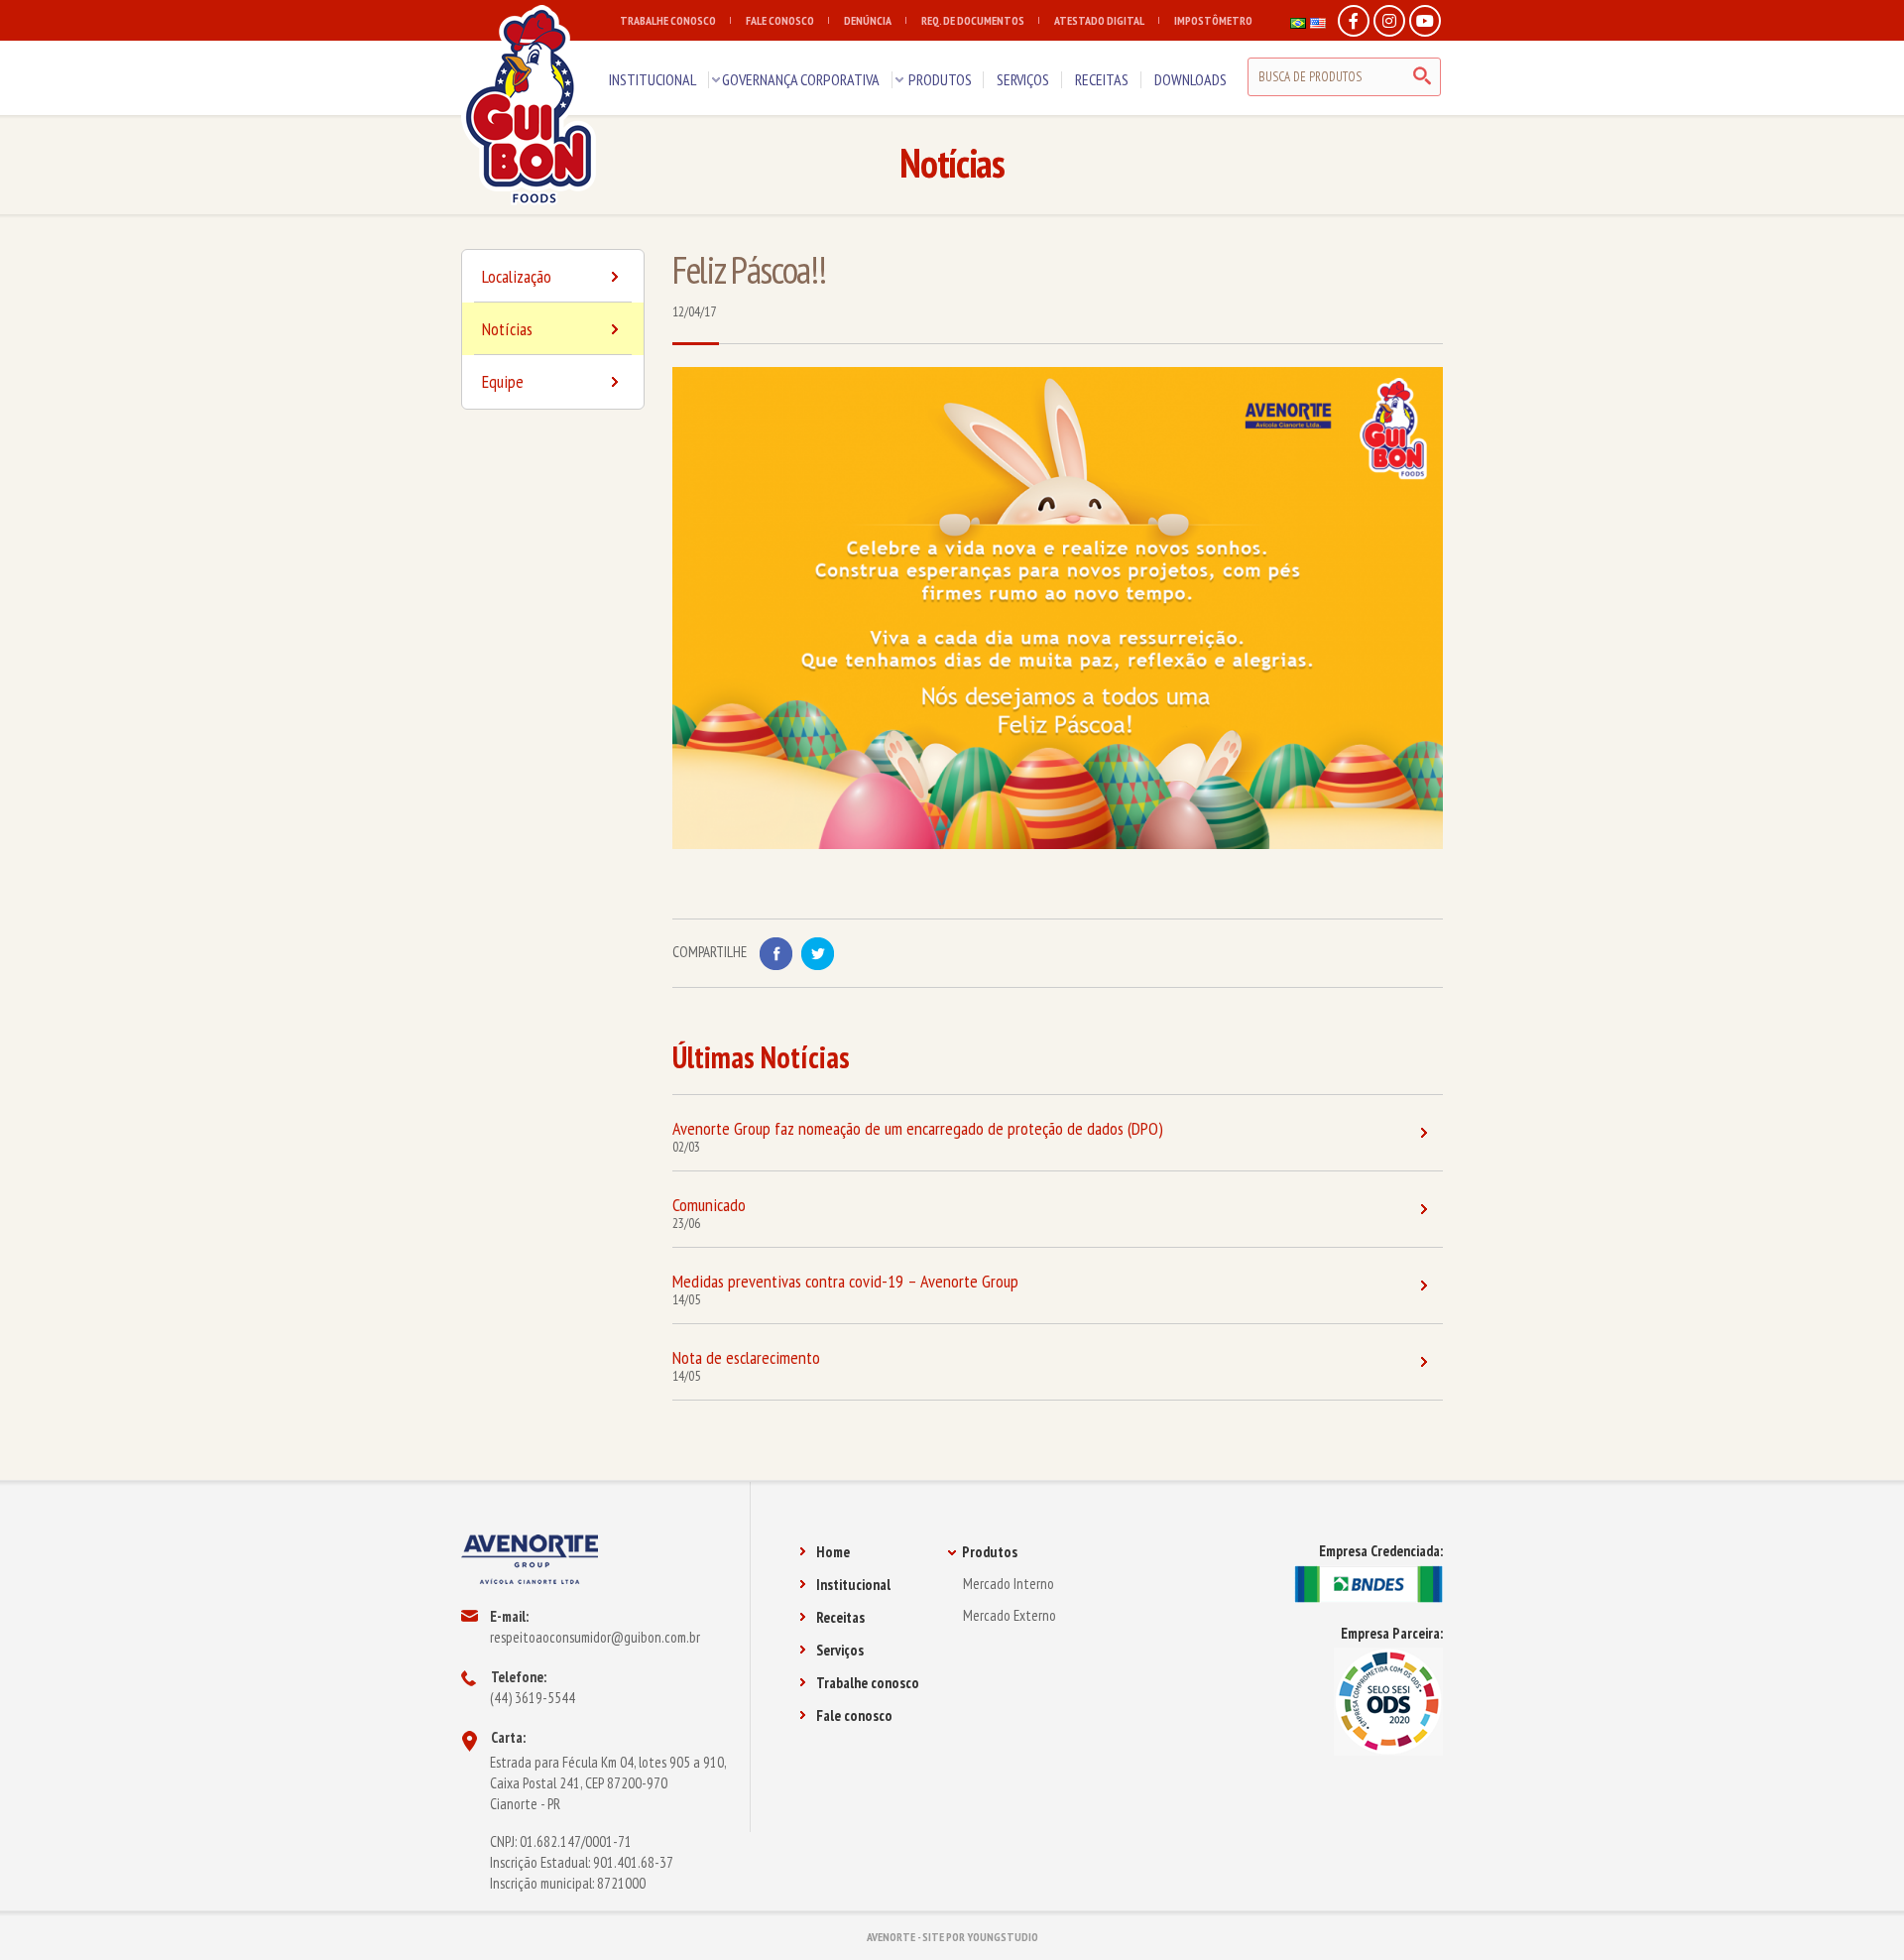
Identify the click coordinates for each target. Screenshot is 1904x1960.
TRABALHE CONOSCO (668, 20)
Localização (517, 276)
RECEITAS (1102, 79)
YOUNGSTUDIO (1003, 1937)
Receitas (840, 1617)
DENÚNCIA (868, 20)
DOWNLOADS (1190, 79)
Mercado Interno (1009, 1584)
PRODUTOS (940, 79)
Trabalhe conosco (868, 1683)
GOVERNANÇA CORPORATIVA (801, 79)
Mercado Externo (1010, 1615)
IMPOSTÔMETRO (1213, 20)
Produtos (990, 1552)
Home (833, 1552)
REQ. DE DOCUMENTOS (973, 20)
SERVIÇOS (1023, 79)
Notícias (507, 329)
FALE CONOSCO (780, 20)
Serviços (840, 1650)
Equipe (503, 381)
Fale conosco (854, 1715)
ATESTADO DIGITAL (1099, 20)
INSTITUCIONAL (653, 79)
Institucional (853, 1585)
